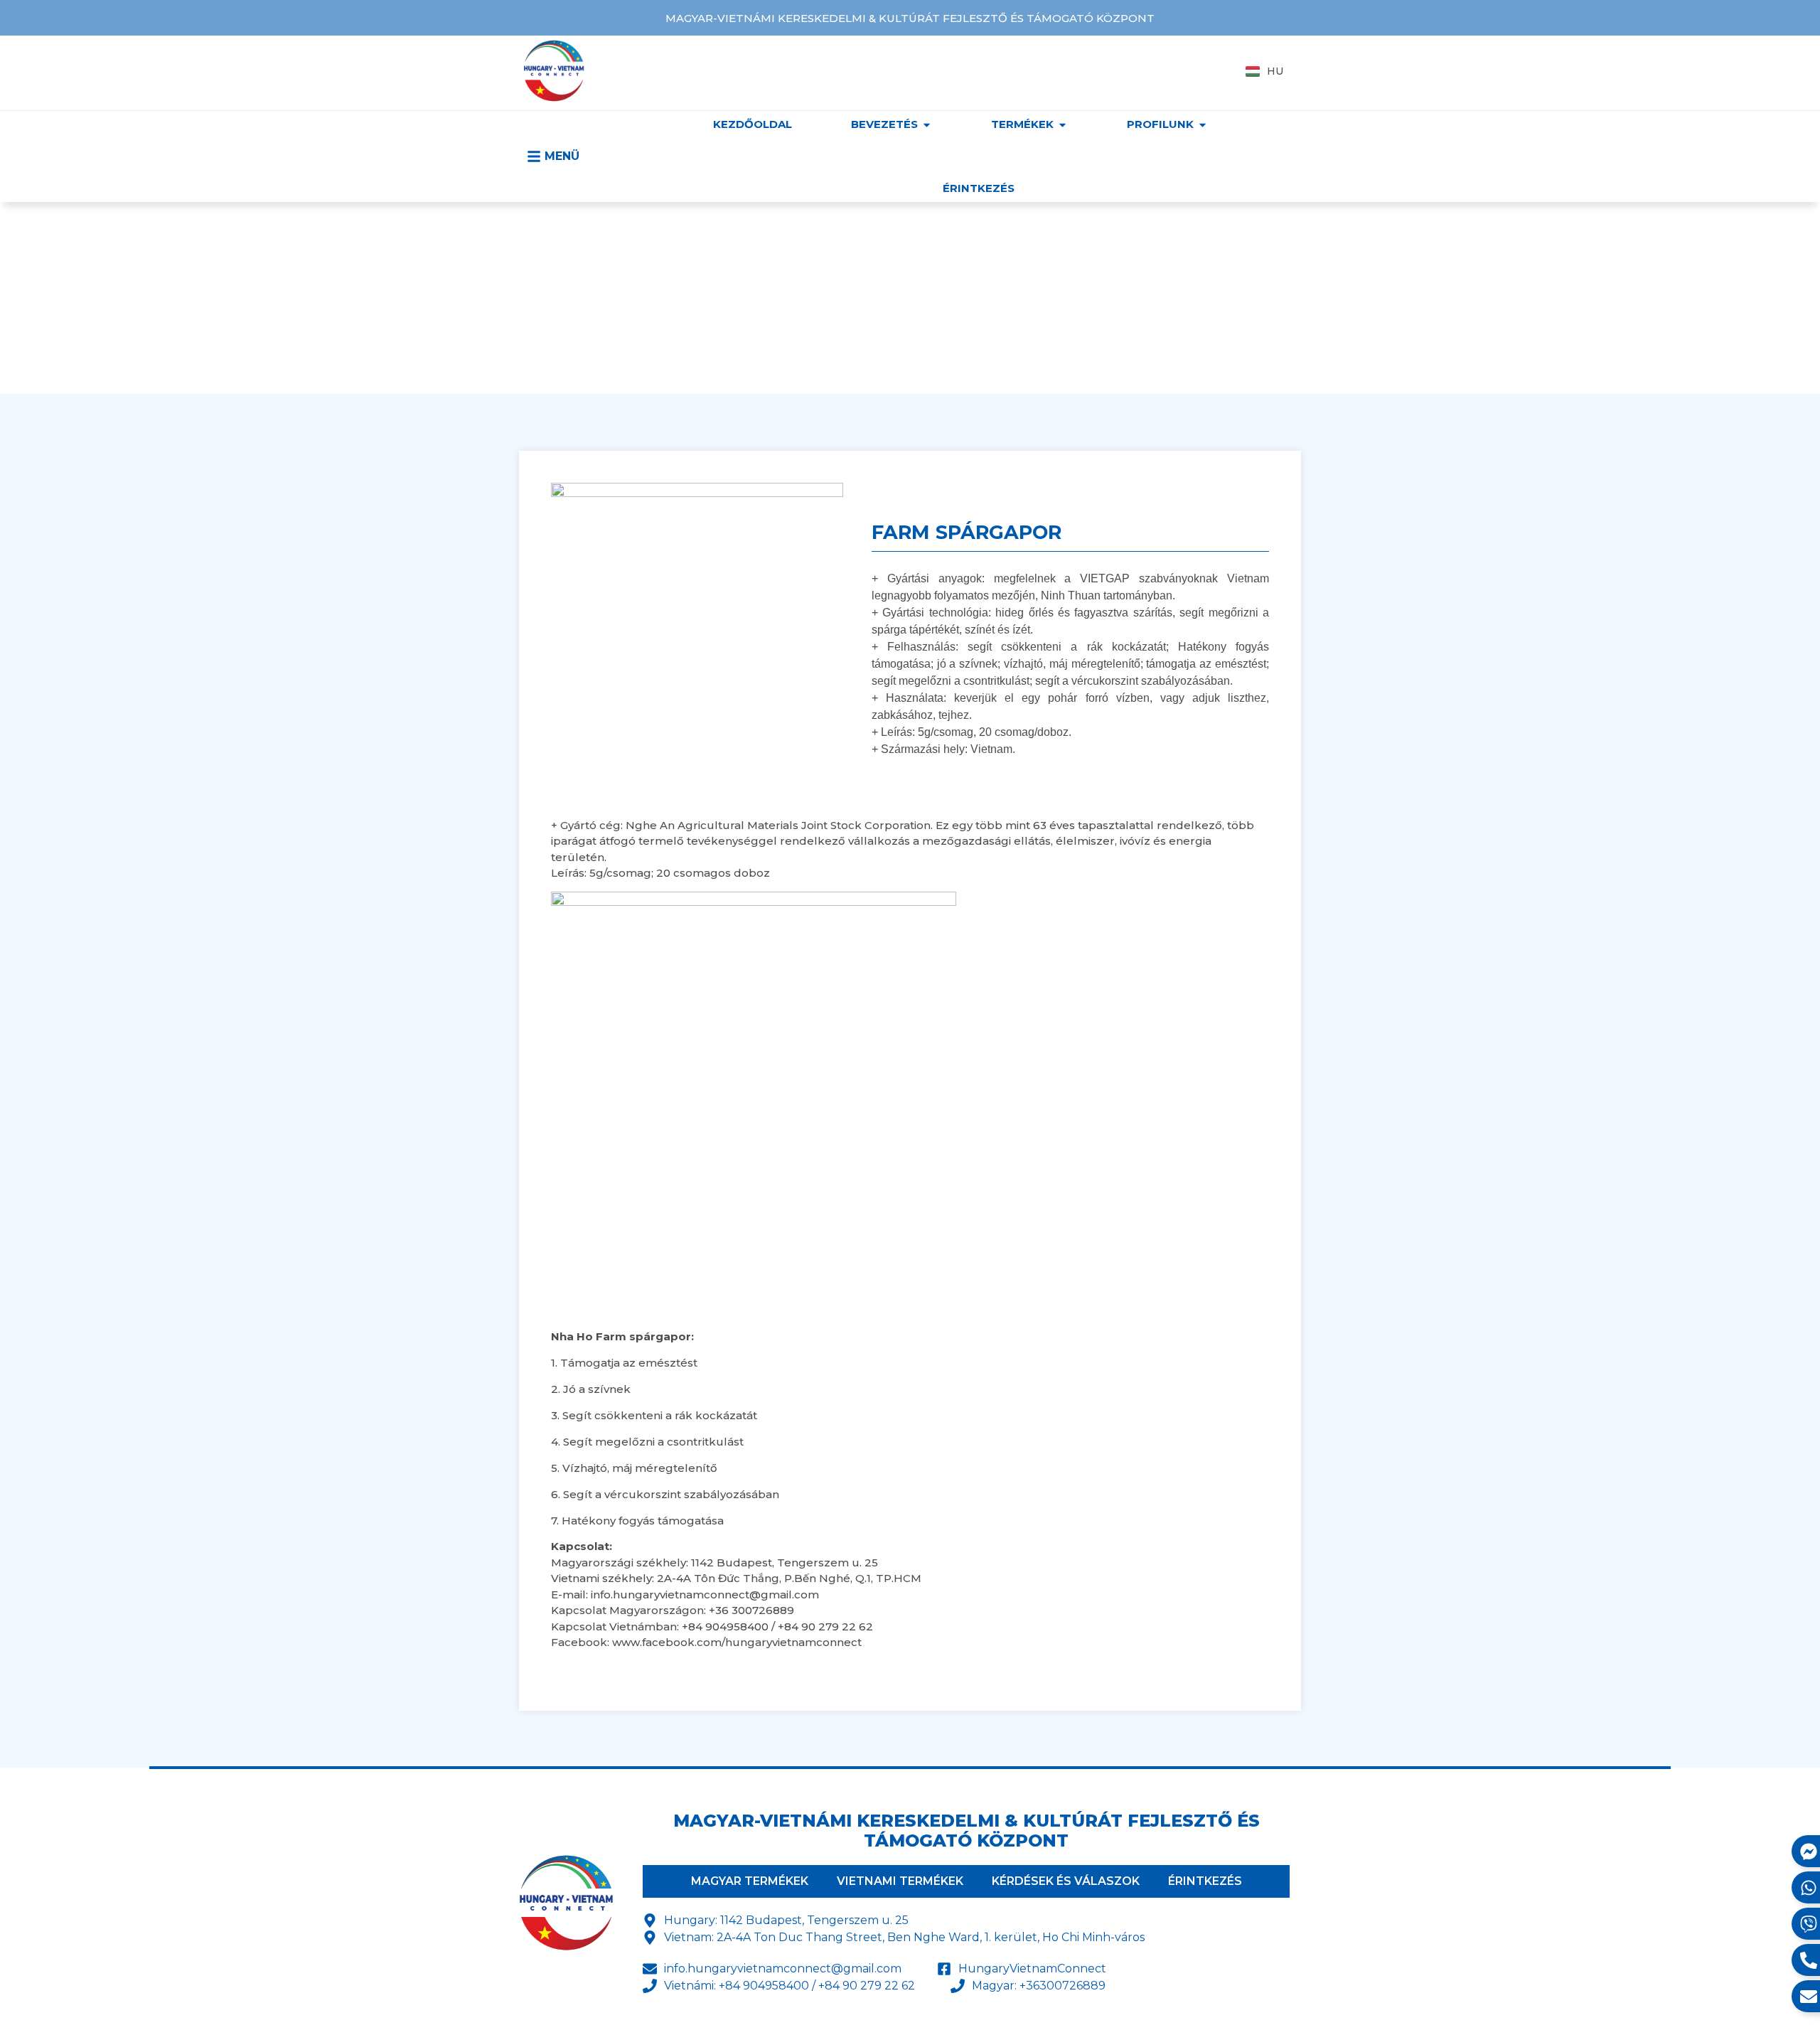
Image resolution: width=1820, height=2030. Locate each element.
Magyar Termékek (750, 1881)
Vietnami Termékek (900, 1881)
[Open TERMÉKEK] (1062, 125)
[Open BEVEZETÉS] (927, 125)
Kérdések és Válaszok (1066, 1881)
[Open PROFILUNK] (1203, 125)
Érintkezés (1205, 1881)
